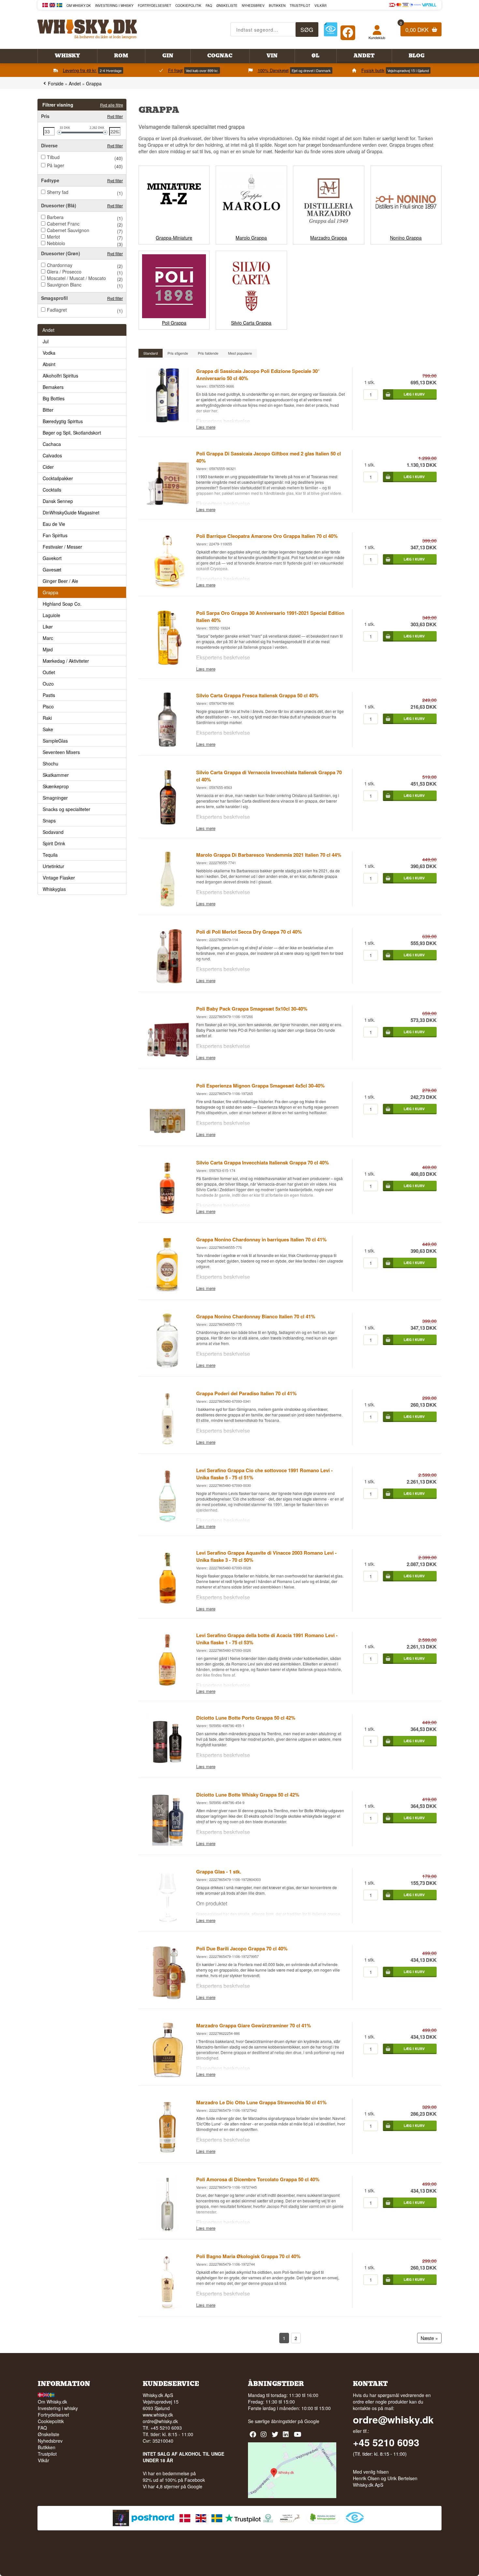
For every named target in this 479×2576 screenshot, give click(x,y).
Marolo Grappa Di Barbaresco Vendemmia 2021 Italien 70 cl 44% (269, 855)
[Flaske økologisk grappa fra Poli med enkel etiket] (167, 2306)
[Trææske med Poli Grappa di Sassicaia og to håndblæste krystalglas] (167, 504)
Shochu (51, 763)
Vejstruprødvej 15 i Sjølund (408, 70)
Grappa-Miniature (174, 238)
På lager (56, 165)
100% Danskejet (273, 70)
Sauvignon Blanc (64, 285)
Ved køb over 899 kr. (202, 70)
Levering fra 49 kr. (80, 70)
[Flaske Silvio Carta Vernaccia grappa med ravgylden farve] (167, 822)
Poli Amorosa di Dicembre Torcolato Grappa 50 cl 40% (258, 2179)
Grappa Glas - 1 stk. (219, 1872)
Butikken (277, 6)
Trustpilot (300, 6)
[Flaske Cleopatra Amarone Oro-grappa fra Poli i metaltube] (167, 586)
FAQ (209, 6)
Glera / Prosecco (64, 272)
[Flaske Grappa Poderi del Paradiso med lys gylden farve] (167, 1443)
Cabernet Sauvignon (68, 230)
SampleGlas (55, 741)
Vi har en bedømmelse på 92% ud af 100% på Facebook (174, 2477)
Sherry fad (58, 192)
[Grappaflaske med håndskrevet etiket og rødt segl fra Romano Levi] (167, 1685)
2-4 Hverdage (111, 70)
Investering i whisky (114, 6)
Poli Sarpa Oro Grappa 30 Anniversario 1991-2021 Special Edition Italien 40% (270, 616)
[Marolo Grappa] (251, 231)
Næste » (429, 2338)
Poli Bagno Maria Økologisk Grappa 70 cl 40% (248, 2256)
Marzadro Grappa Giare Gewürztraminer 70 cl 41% (254, 2025)
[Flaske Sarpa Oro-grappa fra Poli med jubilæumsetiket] (167, 663)
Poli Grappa (174, 323)
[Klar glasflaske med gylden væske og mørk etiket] (167, 1290)
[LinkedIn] (287, 2437)
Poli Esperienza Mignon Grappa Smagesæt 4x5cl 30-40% (260, 1086)
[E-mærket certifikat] (331, 30)
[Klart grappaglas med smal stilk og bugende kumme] (167, 1922)
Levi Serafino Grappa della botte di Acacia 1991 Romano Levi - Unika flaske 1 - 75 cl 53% (267, 1639)
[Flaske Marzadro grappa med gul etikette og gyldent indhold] (167, 2076)
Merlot (53, 237)
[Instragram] (265, 2437)
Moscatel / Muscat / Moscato (76, 278)
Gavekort (52, 558)
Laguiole (51, 615)
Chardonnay (60, 265)
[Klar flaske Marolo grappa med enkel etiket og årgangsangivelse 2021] (167, 905)
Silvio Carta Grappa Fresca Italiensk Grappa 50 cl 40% (257, 695)
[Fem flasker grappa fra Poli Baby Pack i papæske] (167, 1059)
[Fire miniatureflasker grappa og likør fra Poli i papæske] (167, 1136)
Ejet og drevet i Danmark (311, 70)
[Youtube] (298, 2437)
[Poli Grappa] (174, 316)
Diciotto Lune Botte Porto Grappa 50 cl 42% (246, 1718)
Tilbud (53, 157)
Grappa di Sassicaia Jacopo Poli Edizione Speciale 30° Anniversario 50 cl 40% (258, 375)
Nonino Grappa (406, 238)
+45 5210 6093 (386, 2442)
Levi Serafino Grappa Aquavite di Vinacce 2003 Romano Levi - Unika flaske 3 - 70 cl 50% (266, 1556)
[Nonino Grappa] (406, 231)
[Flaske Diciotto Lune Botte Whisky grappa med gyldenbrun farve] (167, 1845)
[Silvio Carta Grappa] (251, 316)
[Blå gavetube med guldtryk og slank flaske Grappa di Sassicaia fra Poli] (167, 421)
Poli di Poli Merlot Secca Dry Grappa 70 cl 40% (249, 932)
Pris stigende (178, 353)
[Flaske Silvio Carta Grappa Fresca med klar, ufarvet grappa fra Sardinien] (167, 746)
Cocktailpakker (58, 478)
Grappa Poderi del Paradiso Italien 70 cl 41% (246, 1393)
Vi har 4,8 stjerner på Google (173, 2486)
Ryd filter (115, 116)
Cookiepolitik (188, 6)
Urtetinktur (53, 866)
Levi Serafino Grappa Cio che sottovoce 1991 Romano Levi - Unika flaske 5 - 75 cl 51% (264, 1474)
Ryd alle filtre (112, 105)
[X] (276, 2437)
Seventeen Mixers (61, 752)
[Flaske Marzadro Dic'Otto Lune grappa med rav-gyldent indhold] (167, 2153)
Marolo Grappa (251, 238)
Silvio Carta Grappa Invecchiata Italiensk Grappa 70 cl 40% (262, 1162)
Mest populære (240, 353)
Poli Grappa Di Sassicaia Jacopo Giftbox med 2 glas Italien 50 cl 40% (269, 457)
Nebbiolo (56, 243)
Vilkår (320, 6)
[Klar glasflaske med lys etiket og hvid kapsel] (167, 1367)
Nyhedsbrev (253, 6)
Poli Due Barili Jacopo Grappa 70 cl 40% (242, 1948)
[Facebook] (348, 31)
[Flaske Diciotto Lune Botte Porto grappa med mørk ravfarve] (167, 1768)
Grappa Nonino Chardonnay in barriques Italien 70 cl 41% (261, 1239)
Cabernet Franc (63, 224)
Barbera (55, 217)
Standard (151, 353)
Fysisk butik (373, 70)
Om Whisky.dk (79, 6)
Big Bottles (54, 398)
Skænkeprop (56, 786)
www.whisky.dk (158, 2415)
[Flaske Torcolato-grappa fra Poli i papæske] (167, 2229)
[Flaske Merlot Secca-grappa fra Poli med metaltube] (167, 982)
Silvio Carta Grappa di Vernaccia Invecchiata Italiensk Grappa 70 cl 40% (269, 776)
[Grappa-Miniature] (174, 231)
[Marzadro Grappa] (328, 231)
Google (312, 2421)
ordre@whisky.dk (160, 2421)
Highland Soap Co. (62, 604)
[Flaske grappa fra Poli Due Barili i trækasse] (167, 1999)
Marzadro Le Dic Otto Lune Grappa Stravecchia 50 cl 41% (261, 2102)
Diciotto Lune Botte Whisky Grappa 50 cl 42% (248, 1795)
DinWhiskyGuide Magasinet (71, 512)
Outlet (49, 672)
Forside (56, 83)
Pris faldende (208, 353)
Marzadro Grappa (329, 238)
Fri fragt (175, 70)
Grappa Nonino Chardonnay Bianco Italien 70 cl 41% (256, 1316)
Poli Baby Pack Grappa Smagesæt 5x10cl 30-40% (252, 1009)
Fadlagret (57, 310)
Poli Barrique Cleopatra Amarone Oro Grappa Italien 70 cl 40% (267, 536)
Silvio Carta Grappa (251, 323)
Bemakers (53, 387)
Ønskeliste (227, 6)
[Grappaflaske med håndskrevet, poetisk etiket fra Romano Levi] (167, 1520)
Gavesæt (52, 570)
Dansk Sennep (58, 501)
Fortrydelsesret (154, 6)
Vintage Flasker (59, 878)
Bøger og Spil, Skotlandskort (72, 433)
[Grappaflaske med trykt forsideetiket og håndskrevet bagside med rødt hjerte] (167, 1603)
